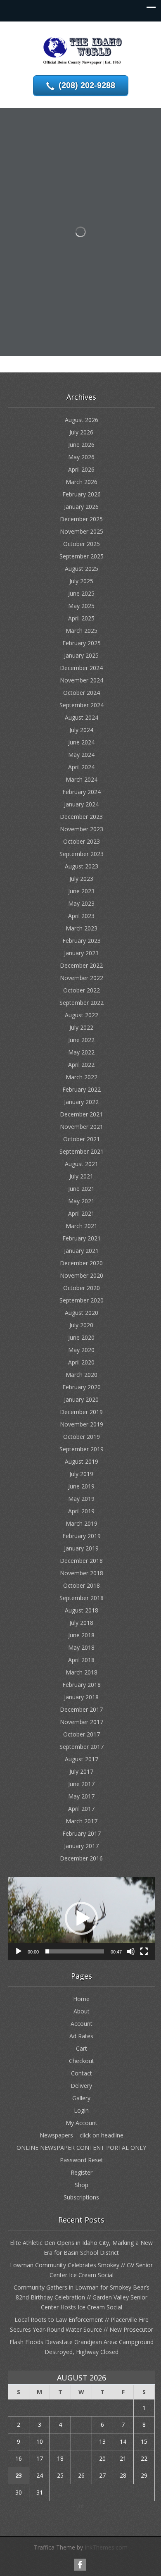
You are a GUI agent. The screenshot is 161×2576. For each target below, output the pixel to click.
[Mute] (131, 1951)
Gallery (81, 2098)
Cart (82, 2048)
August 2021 (82, 1164)
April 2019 (81, 1511)
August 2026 (82, 420)
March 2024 (82, 779)
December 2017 (81, 1709)
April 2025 (81, 618)
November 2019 (82, 1424)
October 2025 (82, 544)
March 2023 (82, 928)
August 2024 (82, 717)
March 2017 (82, 1821)
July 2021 (81, 1176)
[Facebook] (80, 2565)
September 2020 (82, 1300)
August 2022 (82, 1015)
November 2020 (82, 1275)
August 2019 (82, 1461)
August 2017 (82, 1759)
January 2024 (81, 804)
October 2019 (82, 1437)
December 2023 (81, 817)
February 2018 (82, 1685)
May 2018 (81, 1647)
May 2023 (81, 903)
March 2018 (82, 1672)
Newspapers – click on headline (82, 2135)
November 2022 (82, 978)
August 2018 (82, 1610)
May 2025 (81, 606)
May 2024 (81, 755)
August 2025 (82, 569)
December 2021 (81, 1114)
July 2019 (81, 1474)
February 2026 (82, 494)
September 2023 (82, 854)
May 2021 (81, 1201)
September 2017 (82, 1747)
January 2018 (81, 1697)
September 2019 (82, 1449)
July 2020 (81, 1325)
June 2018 (81, 1635)
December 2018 (81, 1561)
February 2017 (82, 1833)
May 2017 (81, 1796)
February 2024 (82, 792)
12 (81, 2441)
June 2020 (81, 1337)
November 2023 (82, 829)
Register (82, 2172)
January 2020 (81, 1399)
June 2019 (81, 1486)
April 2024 (81, 767)
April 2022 (81, 1065)
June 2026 (81, 445)
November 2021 (82, 1127)
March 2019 (82, 1523)
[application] (81, 1918)
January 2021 (81, 1251)
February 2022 (82, 1089)
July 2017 (81, 1771)
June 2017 (81, 1784)
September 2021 (82, 1151)
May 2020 (81, 1350)
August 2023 (82, 866)
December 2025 (81, 519)
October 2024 (82, 693)
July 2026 (81, 432)
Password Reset (82, 2160)
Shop (82, 2185)
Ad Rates (81, 2036)
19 (81, 2458)
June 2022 (81, 1040)
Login (81, 2110)
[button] (81, 1918)
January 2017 (81, 1846)
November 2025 (82, 531)
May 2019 (81, 1499)
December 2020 (81, 1263)
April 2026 (81, 469)
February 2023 (82, 941)
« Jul (78, 2506)
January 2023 (81, 953)
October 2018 (82, 1585)
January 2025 (81, 655)
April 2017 (81, 1809)
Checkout (82, 2061)
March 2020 (82, 1375)
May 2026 (81, 457)
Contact (82, 2073)
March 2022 (82, 1077)
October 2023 (82, 841)
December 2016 (81, 1858)
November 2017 (82, 1722)
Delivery (81, 2086)
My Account (82, 2123)
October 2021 (82, 1139)
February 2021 (82, 1238)
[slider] (75, 1951)
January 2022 (81, 1102)
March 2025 (82, 631)
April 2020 (81, 1362)
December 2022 (81, 965)
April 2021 (81, 1213)
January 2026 (81, 507)
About (82, 2011)
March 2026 (82, 482)
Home (81, 1999)
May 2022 (81, 1052)
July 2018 (81, 1623)
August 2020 (82, 1313)
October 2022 (82, 990)
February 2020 (82, 1387)
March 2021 (82, 1226)
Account (82, 2024)
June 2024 (81, 742)
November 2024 (82, 680)
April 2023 (81, 916)
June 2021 (81, 1189)
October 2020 (82, 1288)
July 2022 (81, 1027)
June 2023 (81, 891)
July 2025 (81, 581)
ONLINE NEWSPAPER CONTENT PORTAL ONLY (81, 2148)
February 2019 (82, 1536)
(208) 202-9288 (87, 85)
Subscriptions (81, 2197)
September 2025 (82, 556)
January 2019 (81, 1548)
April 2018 (81, 1660)
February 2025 (82, 643)
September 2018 (82, 1598)
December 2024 (81, 668)
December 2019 (81, 1412)
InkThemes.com (106, 2547)
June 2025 (81, 593)
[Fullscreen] (144, 1951)
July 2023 (81, 879)
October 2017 (82, 1734)
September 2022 (82, 1003)
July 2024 (81, 730)
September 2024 (82, 705)
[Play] (19, 1951)
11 (60, 2441)
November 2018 (82, 1573)
